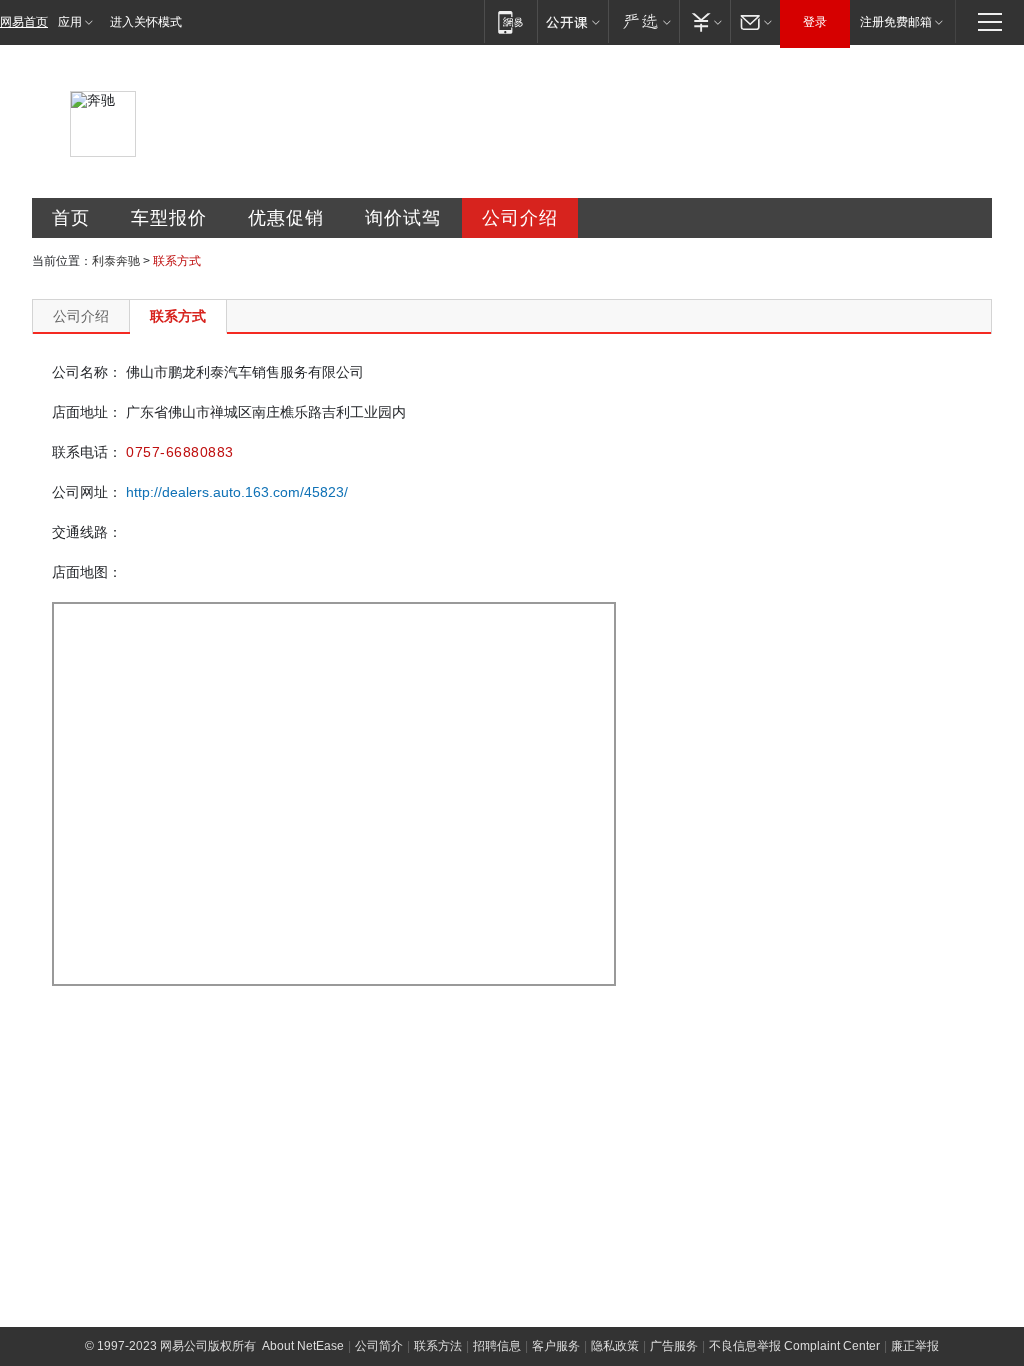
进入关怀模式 (146, 22)
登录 (815, 22)
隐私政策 (615, 1346)
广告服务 (674, 1346)
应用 (70, 22)
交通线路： (87, 532)
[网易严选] (643, 21)
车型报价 (169, 218)
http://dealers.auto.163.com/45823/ (237, 492)
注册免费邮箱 (896, 22)
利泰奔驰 (116, 261)
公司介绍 (520, 218)
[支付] (704, 21)
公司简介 (379, 1346)
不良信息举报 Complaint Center (794, 1346)
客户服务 (556, 1346)
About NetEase (303, 1346)
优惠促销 (286, 218)
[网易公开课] (572, 21)
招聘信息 (497, 1346)
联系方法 (438, 1346)
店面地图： (87, 572)
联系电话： (87, 452)
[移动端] (510, 21)
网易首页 (24, 22)
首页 (71, 218)
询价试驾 (403, 218)
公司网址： (87, 492)
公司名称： (87, 372)
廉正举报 (915, 1346)
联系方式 (178, 316)
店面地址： (87, 412)
